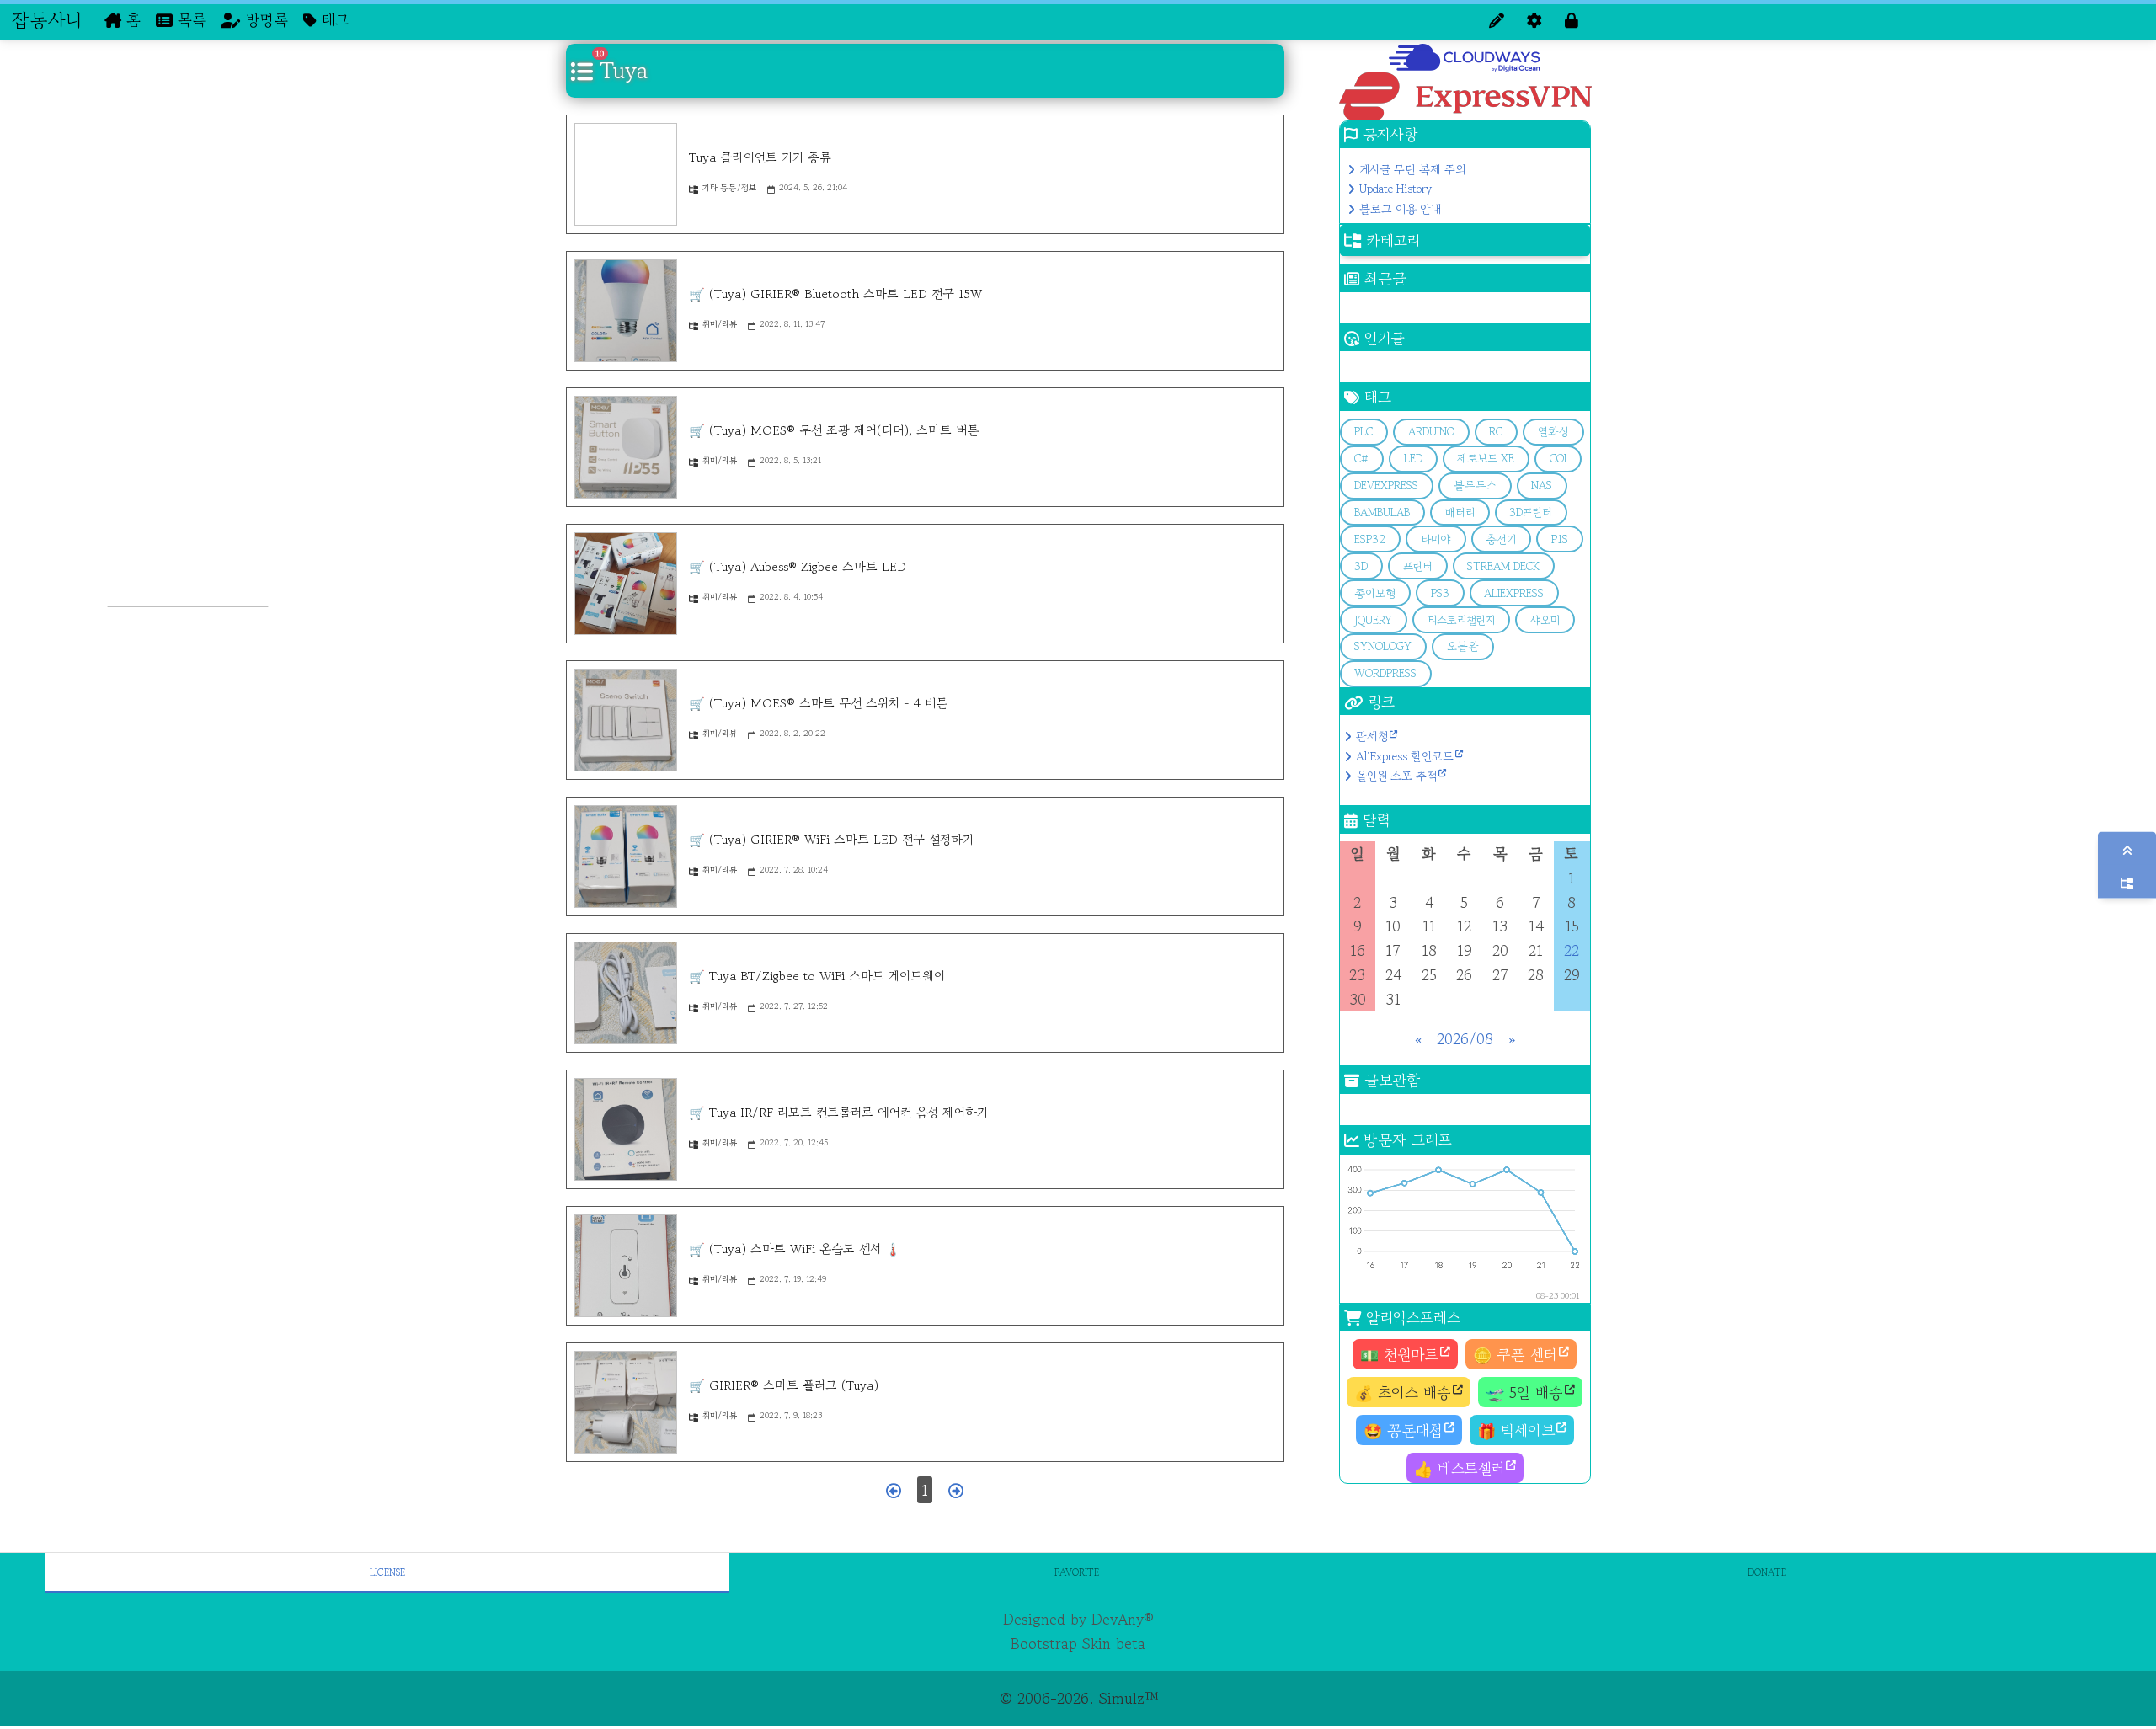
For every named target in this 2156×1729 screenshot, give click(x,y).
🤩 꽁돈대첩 (1403, 1430)
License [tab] (387, 1572)
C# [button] (1361, 459)
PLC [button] (1364, 432)
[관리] (1534, 20)
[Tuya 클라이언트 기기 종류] (626, 174)
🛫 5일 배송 (1524, 1392)
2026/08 (1465, 1038)
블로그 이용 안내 (1400, 209)
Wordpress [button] (1385, 673)
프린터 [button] (1418, 566)
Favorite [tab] (1077, 1572)
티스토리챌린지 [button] (1461, 620)
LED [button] (1413, 459)
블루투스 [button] (1475, 486)
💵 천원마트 (1399, 1354)
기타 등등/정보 (729, 187)
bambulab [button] (1382, 512)
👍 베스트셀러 (1459, 1468)
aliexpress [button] (1514, 593)
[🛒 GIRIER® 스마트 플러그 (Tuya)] (626, 1402)
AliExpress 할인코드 (1405, 756)
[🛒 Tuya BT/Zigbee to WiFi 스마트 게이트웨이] (626, 993)
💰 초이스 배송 (1403, 1392)
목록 (189, 19)
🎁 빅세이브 (1516, 1430)
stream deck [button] (1503, 566)
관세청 (1372, 736)
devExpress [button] (1386, 486)
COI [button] (1558, 459)
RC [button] (1496, 432)
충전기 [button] (1501, 539)
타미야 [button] (1436, 539)
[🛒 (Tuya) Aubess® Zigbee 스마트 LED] (626, 584)
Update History (1396, 189)
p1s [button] (1560, 539)
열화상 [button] (1553, 432)
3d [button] (1361, 566)
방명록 (264, 19)
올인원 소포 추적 (1396, 776)
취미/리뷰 (720, 324)
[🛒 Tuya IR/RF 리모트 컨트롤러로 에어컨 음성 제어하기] (626, 1129)
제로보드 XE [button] (1486, 459)
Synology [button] (1383, 646)
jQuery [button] (1373, 620)
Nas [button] (1542, 486)
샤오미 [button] (1545, 620)
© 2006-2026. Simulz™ (1078, 1698)
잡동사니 (47, 19)
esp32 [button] (1370, 539)
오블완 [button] (1463, 646)
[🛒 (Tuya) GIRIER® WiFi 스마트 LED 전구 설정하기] (626, 856)
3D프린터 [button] (1531, 512)
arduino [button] (1431, 432)
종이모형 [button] (1375, 593)
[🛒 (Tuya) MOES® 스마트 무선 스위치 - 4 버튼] (626, 720)
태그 (333, 19)
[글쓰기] (1497, 20)
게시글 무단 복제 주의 (1412, 169)
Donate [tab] (1767, 1572)
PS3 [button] (1440, 593)
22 (1572, 950)
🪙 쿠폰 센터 (1515, 1354)
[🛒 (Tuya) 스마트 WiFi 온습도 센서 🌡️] (626, 1266)
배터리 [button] (1460, 512)
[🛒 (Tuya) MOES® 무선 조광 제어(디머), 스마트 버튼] (626, 447)
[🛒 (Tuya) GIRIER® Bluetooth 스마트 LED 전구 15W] (626, 311)
